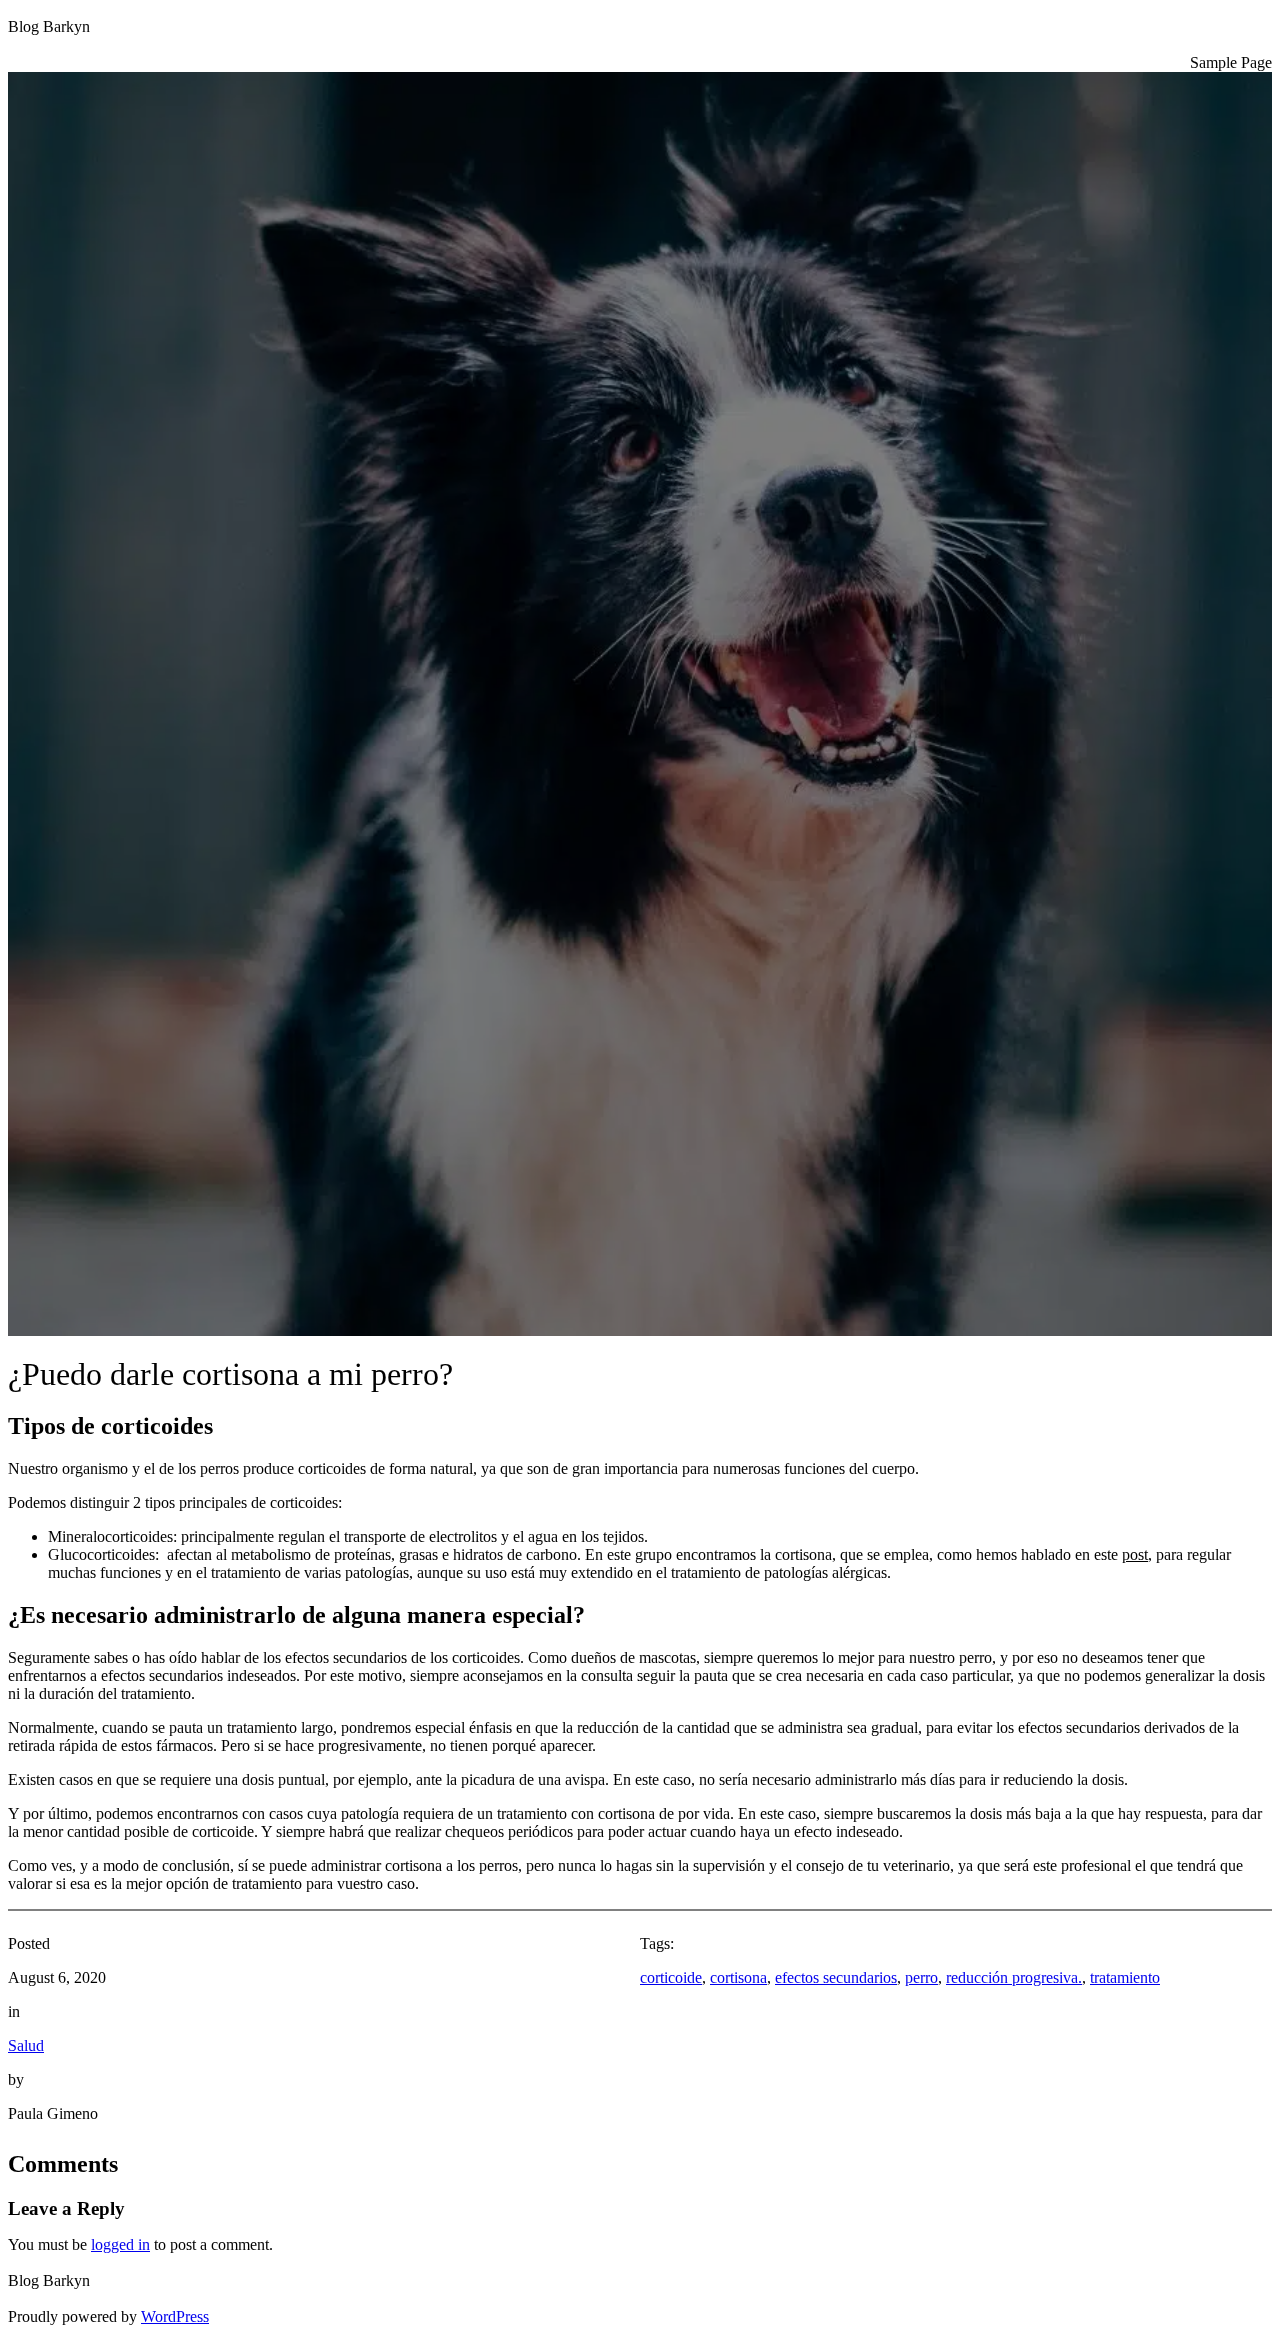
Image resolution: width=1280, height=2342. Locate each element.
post (1135, 1554)
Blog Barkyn (49, 26)
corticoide (671, 1977)
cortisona (738, 1977)
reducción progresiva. (1014, 1977)
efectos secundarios (836, 1977)
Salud (26, 2045)
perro (921, 1977)
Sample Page (1231, 62)
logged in (120, 2244)
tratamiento (1125, 1977)
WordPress (175, 2316)
